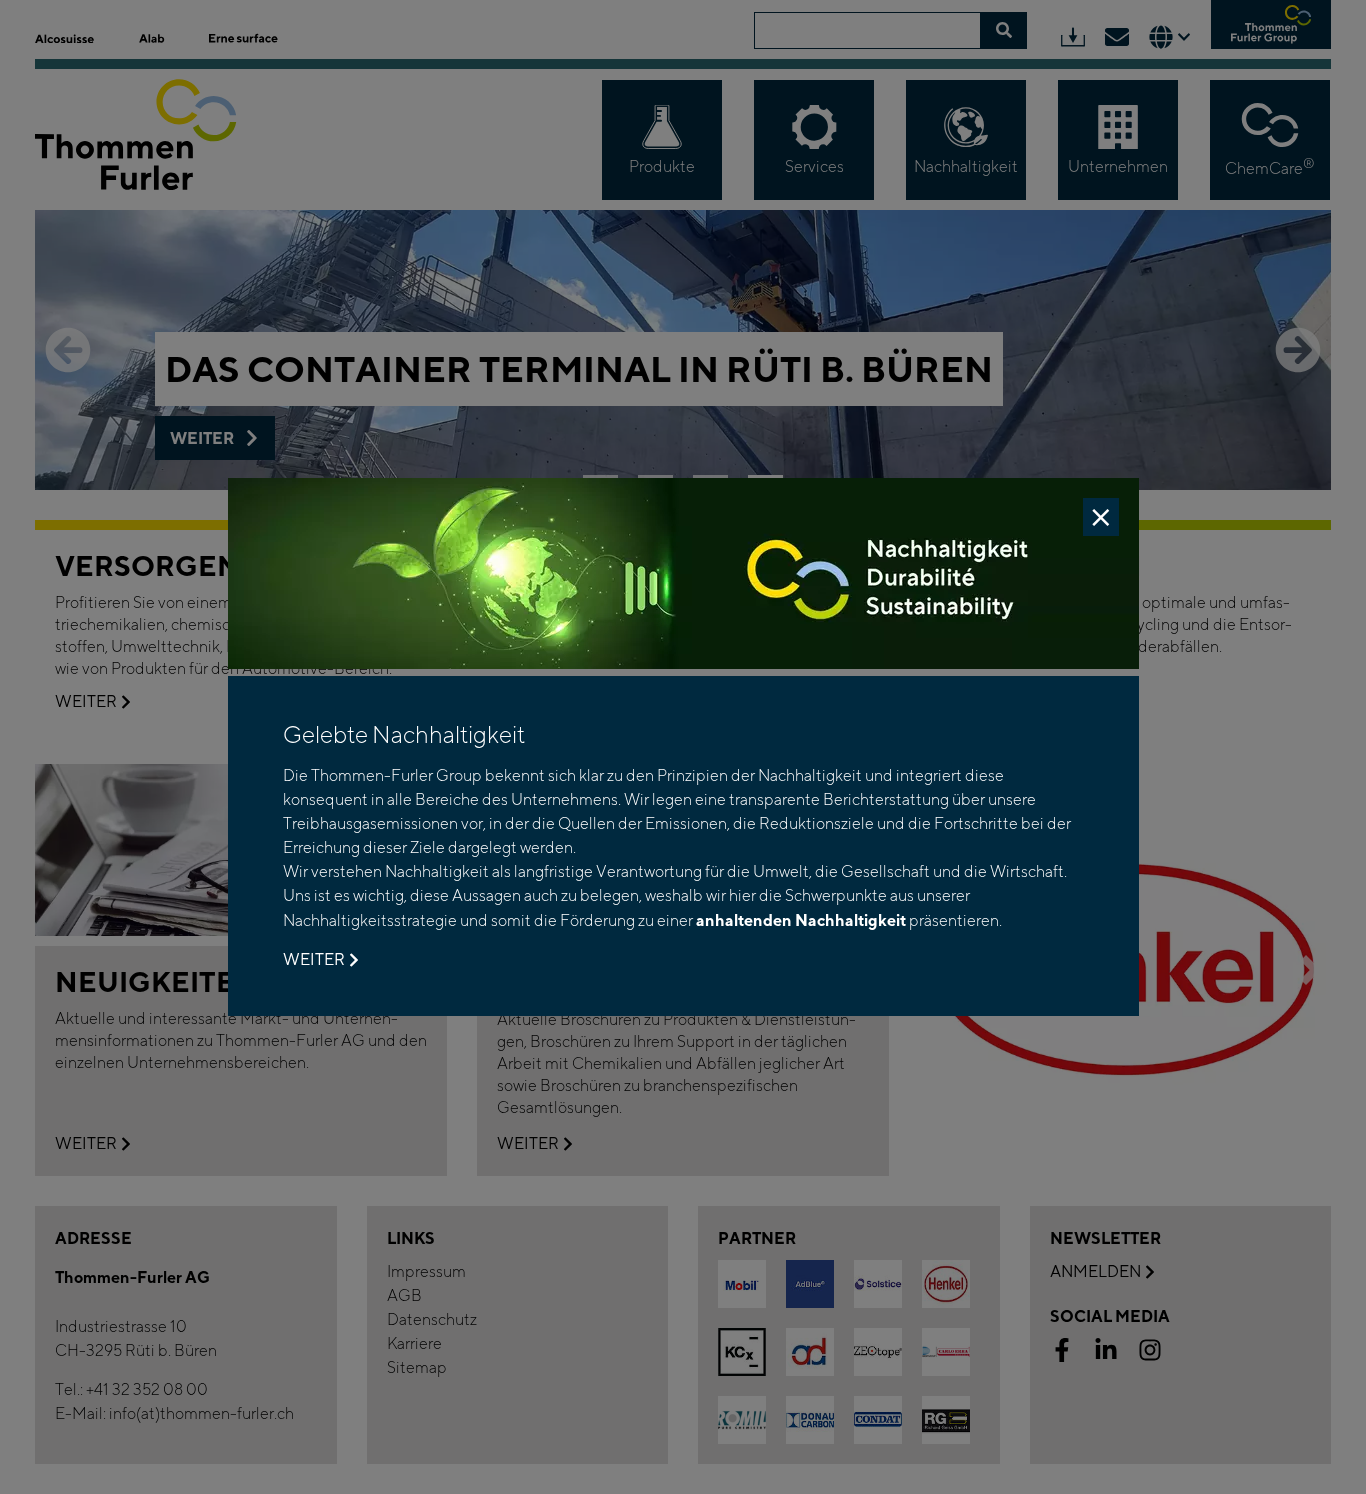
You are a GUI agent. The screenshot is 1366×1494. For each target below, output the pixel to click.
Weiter (314, 959)
